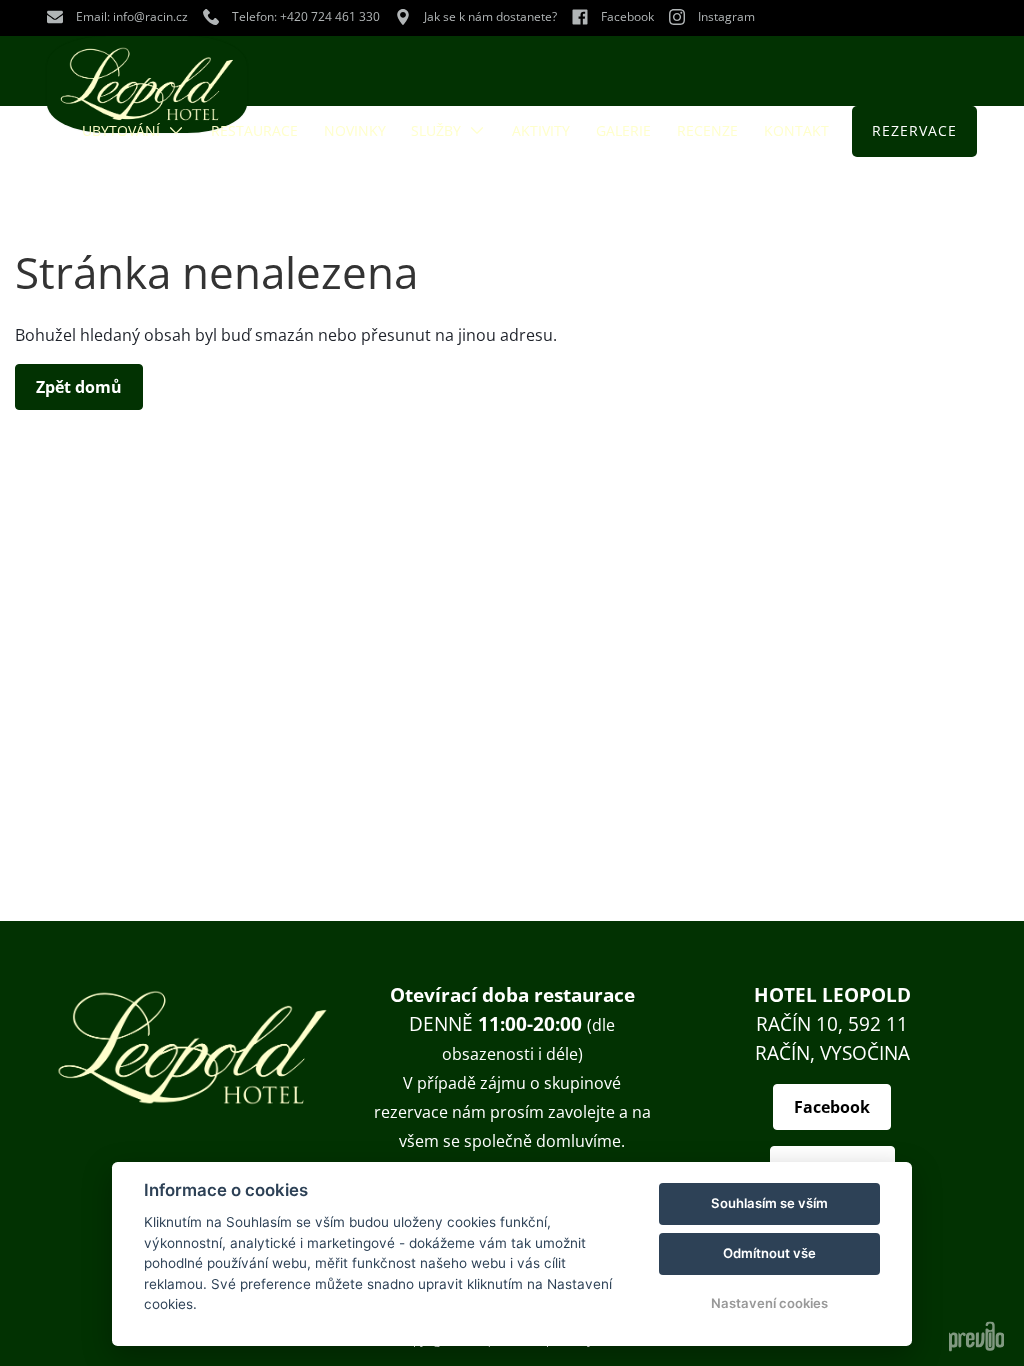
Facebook (832, 1107)
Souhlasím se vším (769, 1203)
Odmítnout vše (769, 1253)
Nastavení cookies (769, 1303)
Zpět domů (79, 387)
